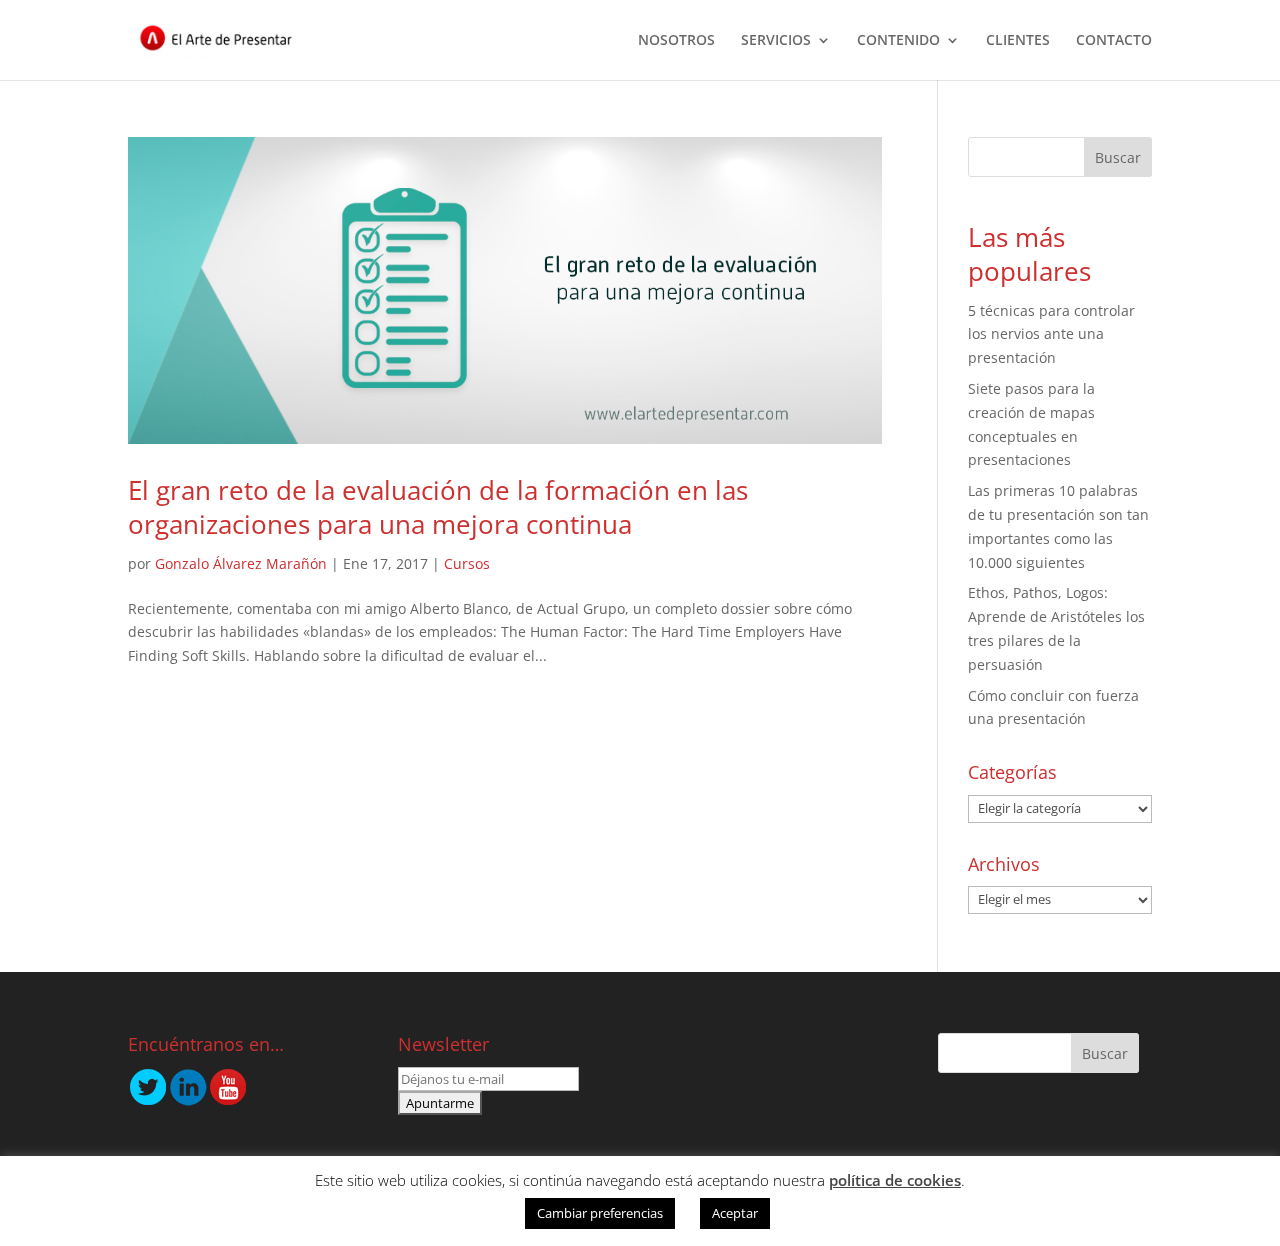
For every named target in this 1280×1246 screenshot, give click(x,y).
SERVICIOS (776, 41)
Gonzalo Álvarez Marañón (241, 563)
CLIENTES (1018, 41)
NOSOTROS (676, 41)
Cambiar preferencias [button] (600, 1213)
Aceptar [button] (735, 1213)
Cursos (467, 563)
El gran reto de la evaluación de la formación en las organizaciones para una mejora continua (438, 507)
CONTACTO (1114, 41)
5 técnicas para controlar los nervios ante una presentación (1051, 334)
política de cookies (895, 1180)
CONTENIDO (898, 41)
